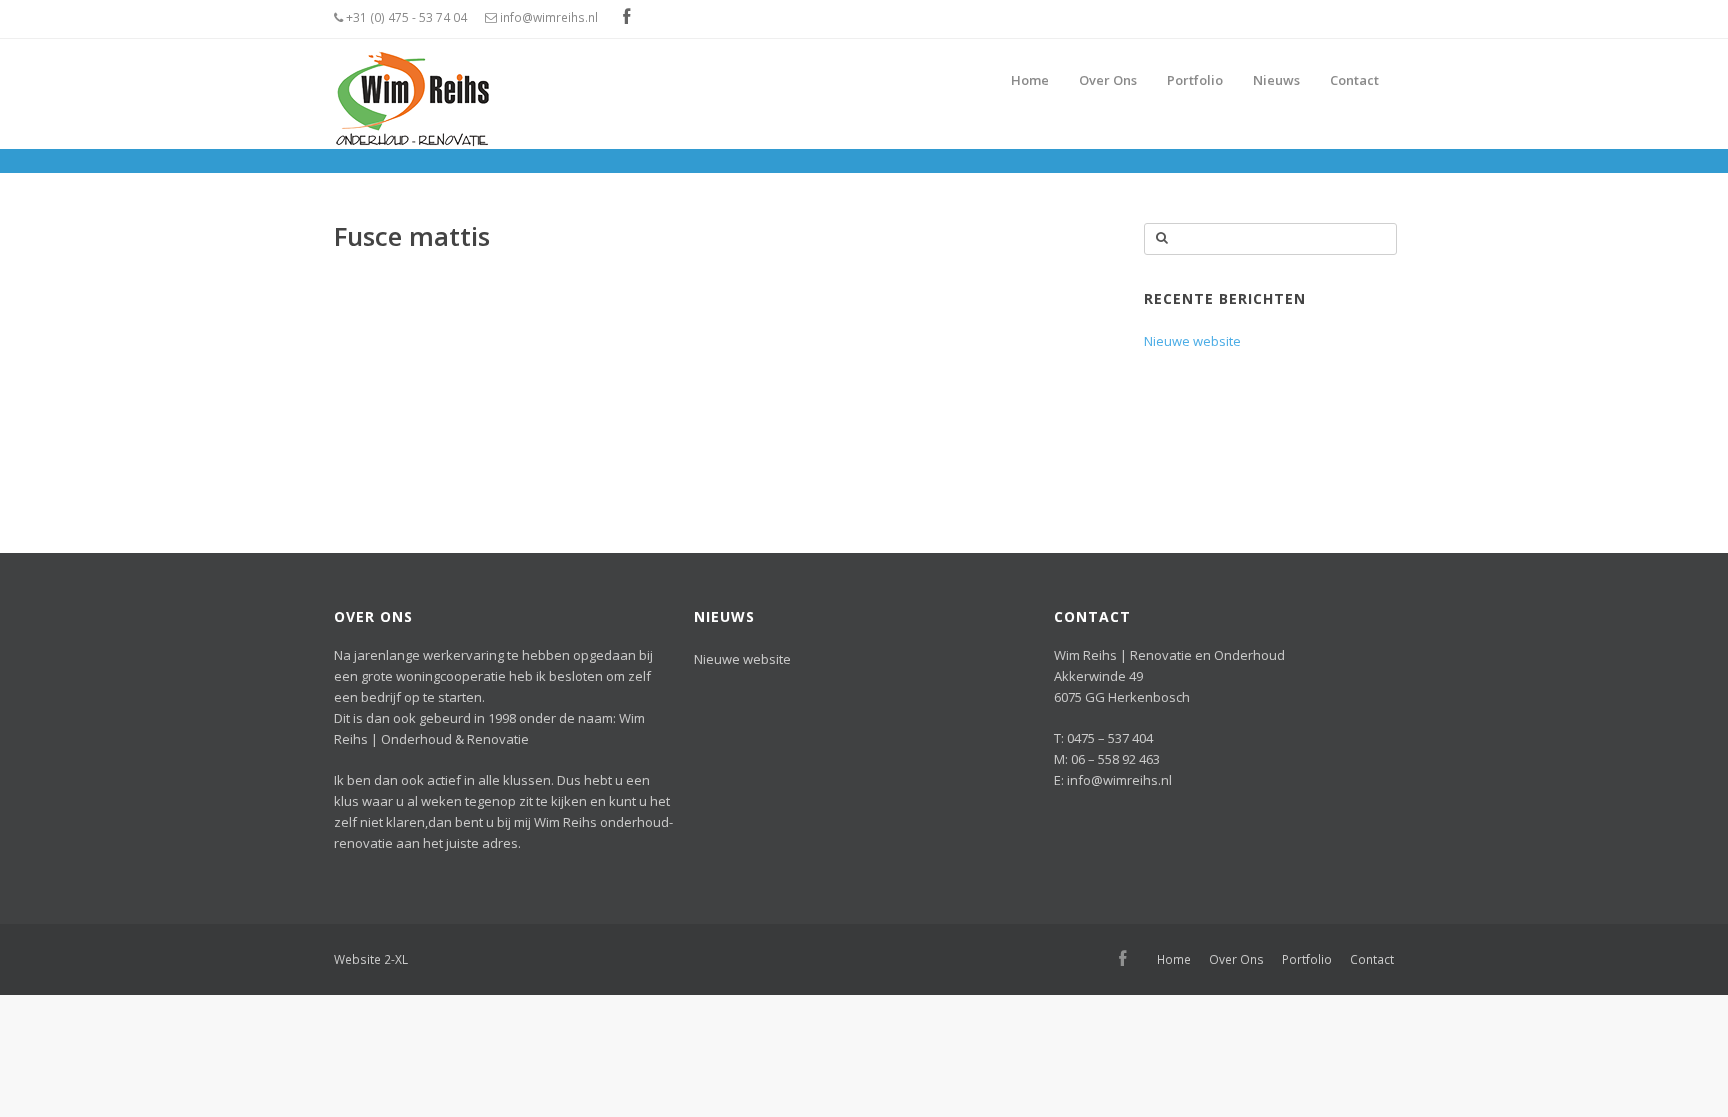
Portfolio (1307, 959)
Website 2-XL (371, 959)
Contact (1372, 959)
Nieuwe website (1192, 341)
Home (1174, 959)
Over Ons (1236, 959)
